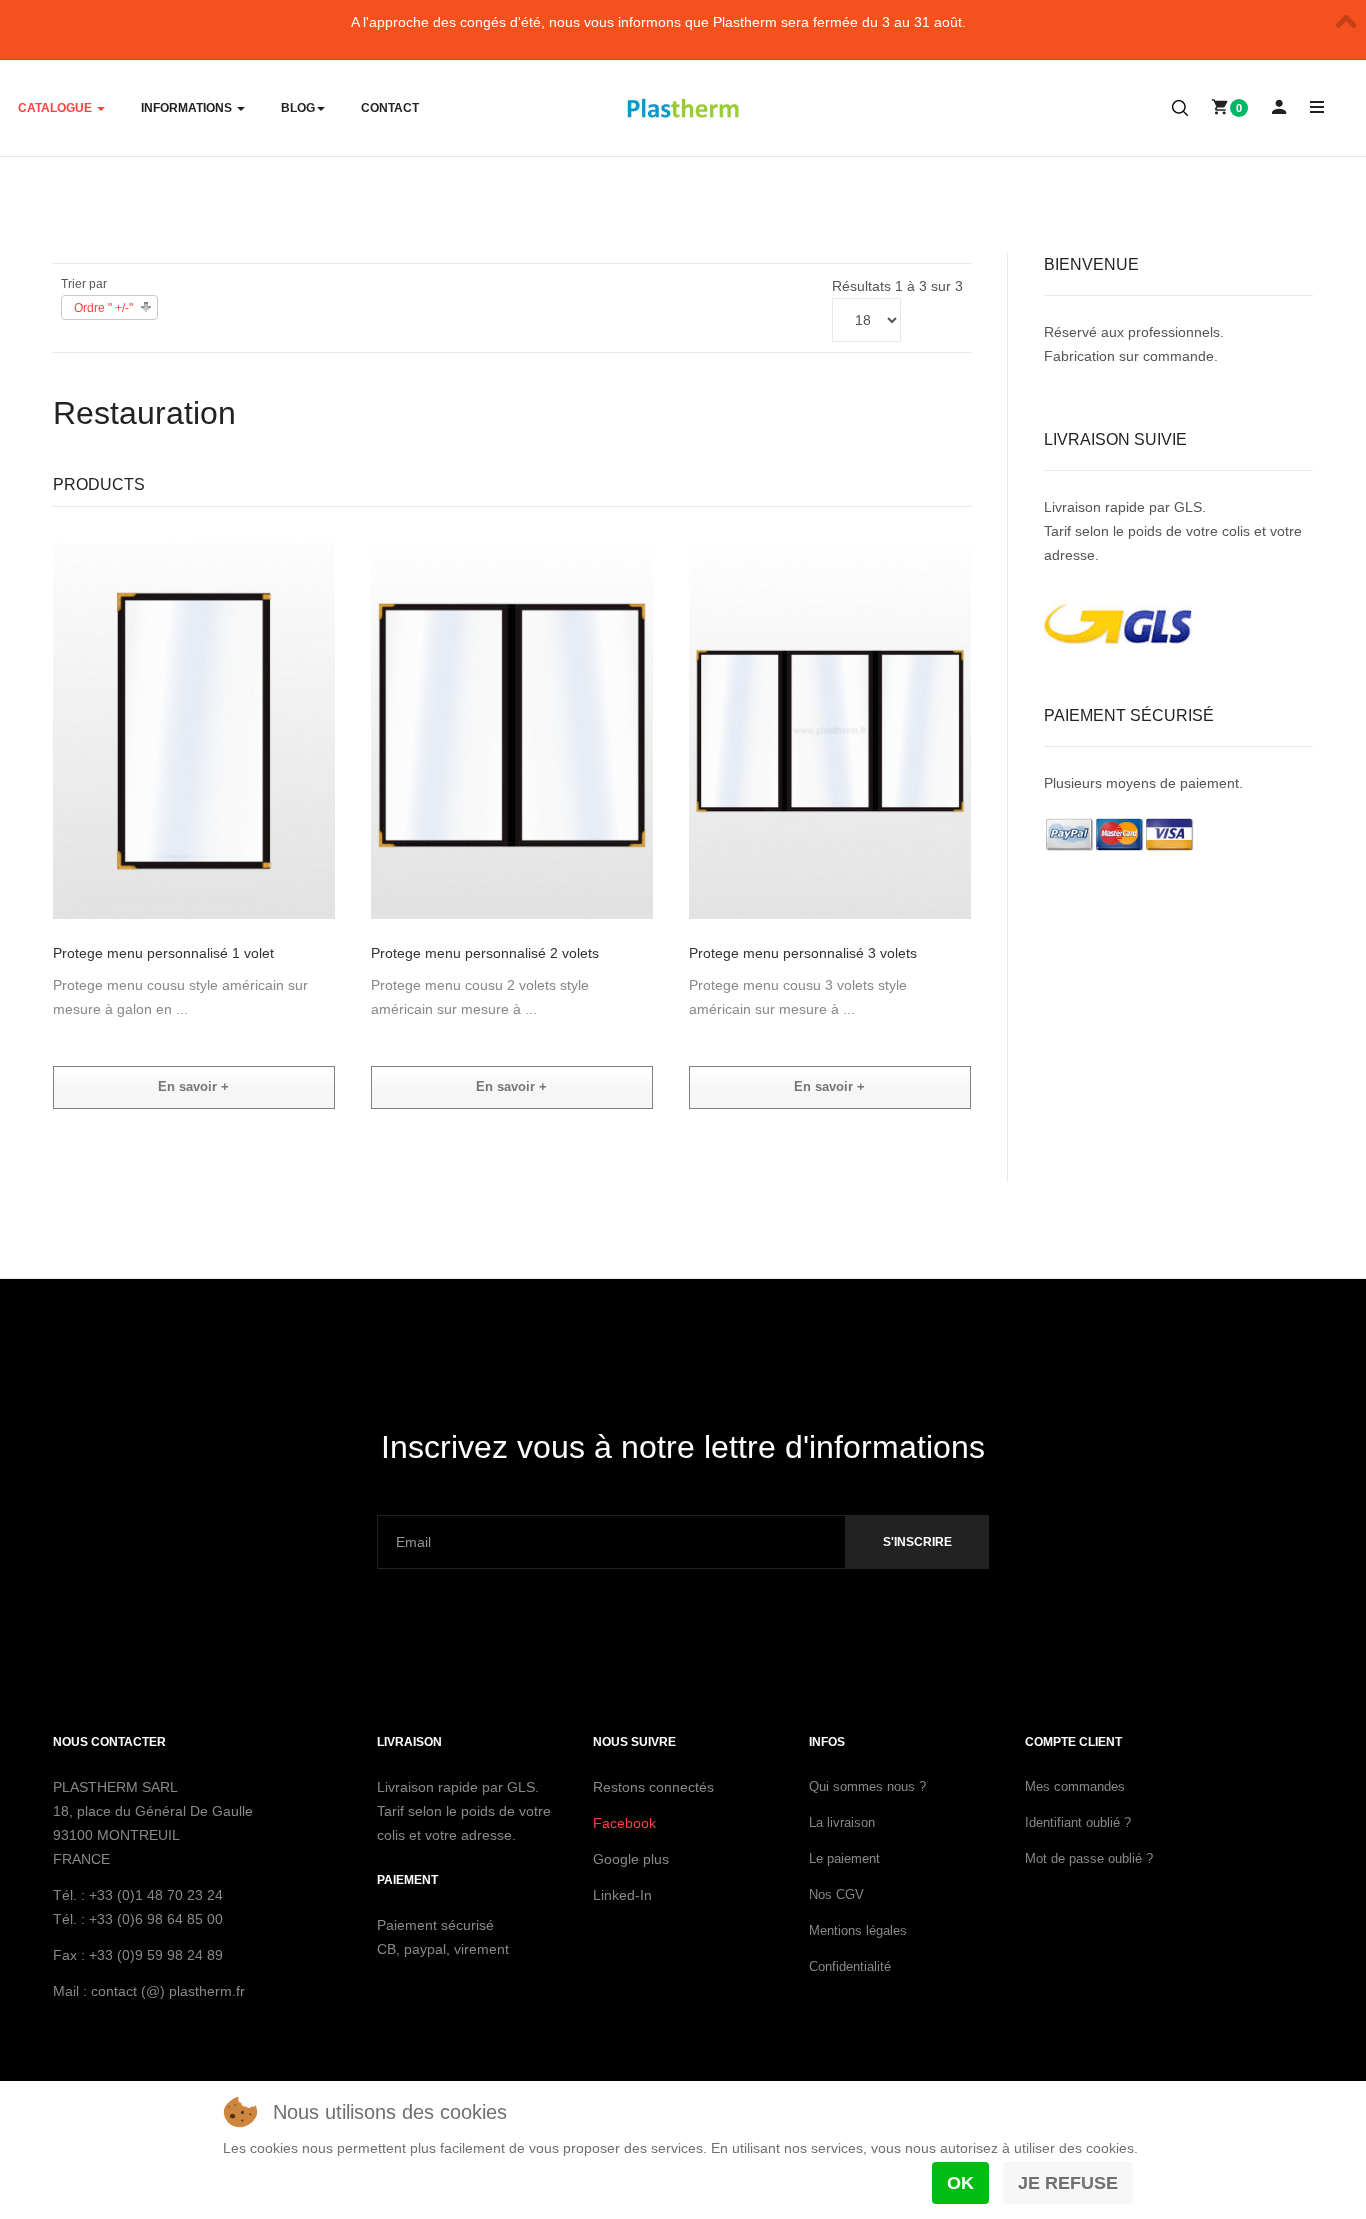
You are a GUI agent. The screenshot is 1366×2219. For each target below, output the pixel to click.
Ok (960, 2183)
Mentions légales (858, 1930)
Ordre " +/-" (103, 308)
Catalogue (56, 108)
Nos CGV (836, 1894)
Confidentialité (850, 1966)
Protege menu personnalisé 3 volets (803, 953)
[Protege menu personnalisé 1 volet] (194, 730)
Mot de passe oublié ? (1089, 1858)
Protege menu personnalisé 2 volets (485, 953)
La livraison (842, 1822)
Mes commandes (1075, 1786)
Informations (188, 108)
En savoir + (193, 1086)
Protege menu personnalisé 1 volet (163, 953)
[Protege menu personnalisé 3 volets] (830, 730)
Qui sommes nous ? (867, 1786)
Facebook (624, 1823)
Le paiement (844, 1858)
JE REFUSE (1068, 2183)
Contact (390, 108)
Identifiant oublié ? (1078, 1822)
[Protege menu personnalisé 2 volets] (512, 730)
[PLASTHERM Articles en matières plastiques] (683, 109)
